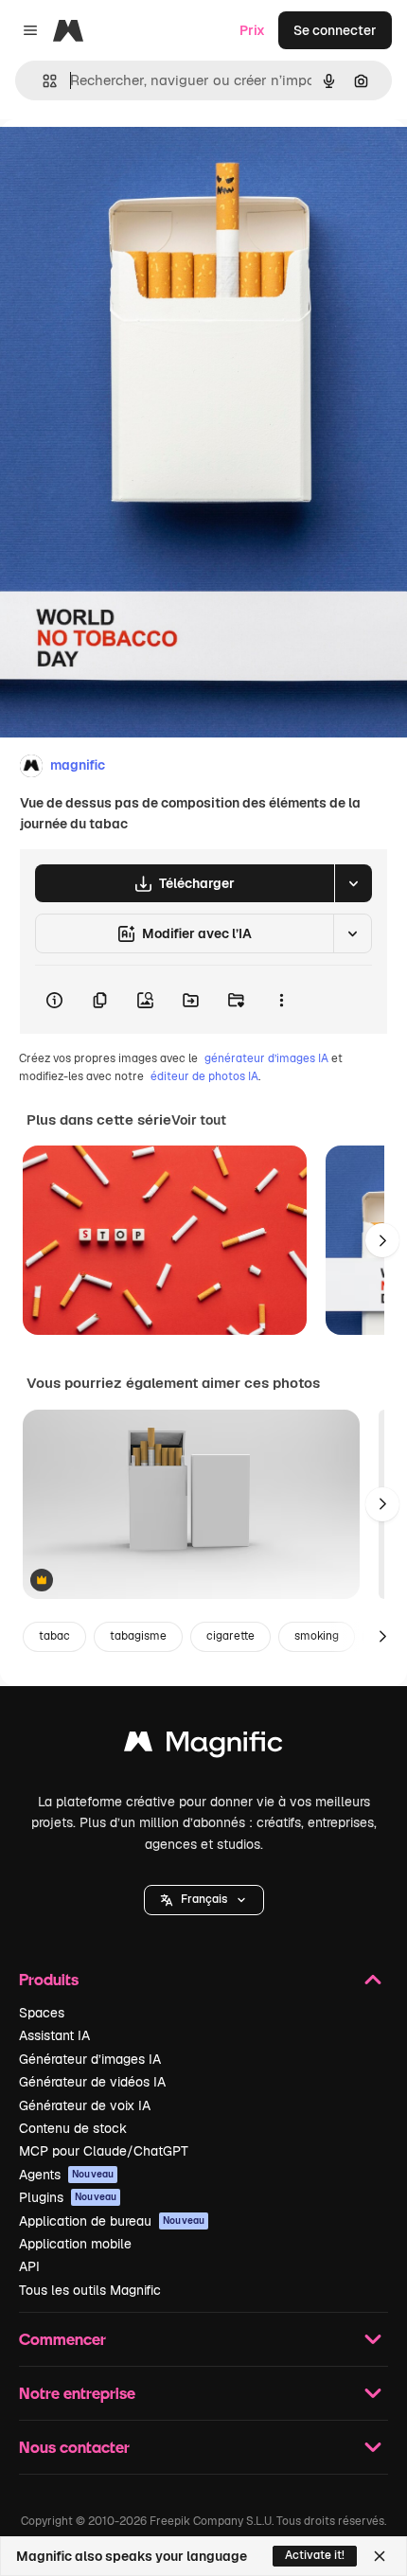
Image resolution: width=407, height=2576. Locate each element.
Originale (125, 162)
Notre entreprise (77, 2393)
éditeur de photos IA (204, 1076)
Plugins (68, 2197)
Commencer (62, 2339)
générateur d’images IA (266, 1058)
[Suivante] (382, 1240)
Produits (49, 1979)
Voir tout (199, 1120)
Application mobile (75, 2244)
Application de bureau (112, 2221)
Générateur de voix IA (85, 2105)
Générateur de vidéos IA (92, 2082)
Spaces (42, 2013)
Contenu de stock (73, 2128)
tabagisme (138, 1636)
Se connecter (335, 30)
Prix (252, 30)
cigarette (230, 1636)
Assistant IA (54, 2035)
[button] (204, 1900)
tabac (54, 1636)
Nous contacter (74, 2447)
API (29, 2266)
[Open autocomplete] (42, 81)
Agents (66, 2175)
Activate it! (315, 2555)
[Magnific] (203, 1746)
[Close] (380, 2556)
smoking (317, 1636)
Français (204, 1899)
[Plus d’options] (281, 1000)
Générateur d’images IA (90, 2059)
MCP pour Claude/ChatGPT (104, 2151)
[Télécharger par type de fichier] (353, 883)
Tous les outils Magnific (90, 2290)
